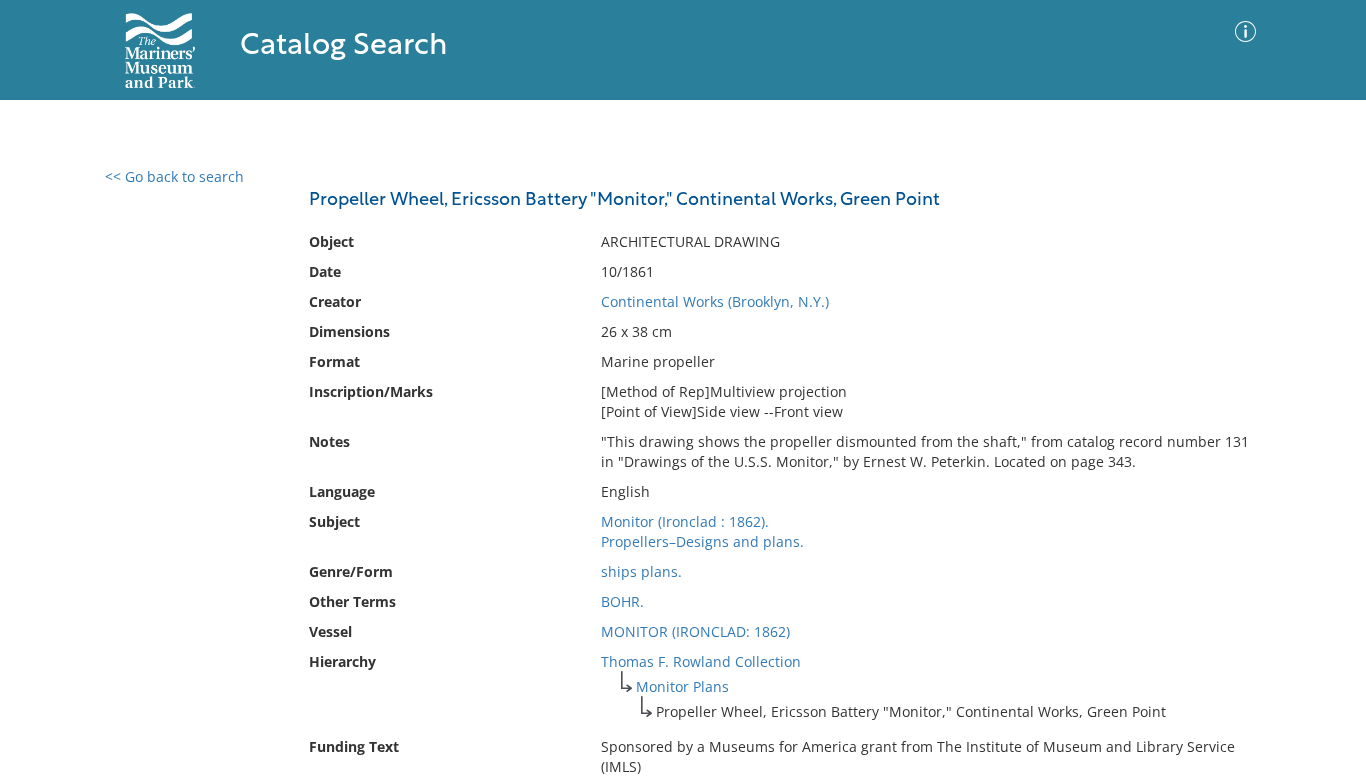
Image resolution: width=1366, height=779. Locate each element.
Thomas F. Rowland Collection (701, 661)
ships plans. (641, 571)
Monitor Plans (682, 686)
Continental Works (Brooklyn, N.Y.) (715, 301)
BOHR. (622, 601)
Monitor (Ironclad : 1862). (685, 521)
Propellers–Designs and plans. (702, 541)
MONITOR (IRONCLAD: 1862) (695, 631)
